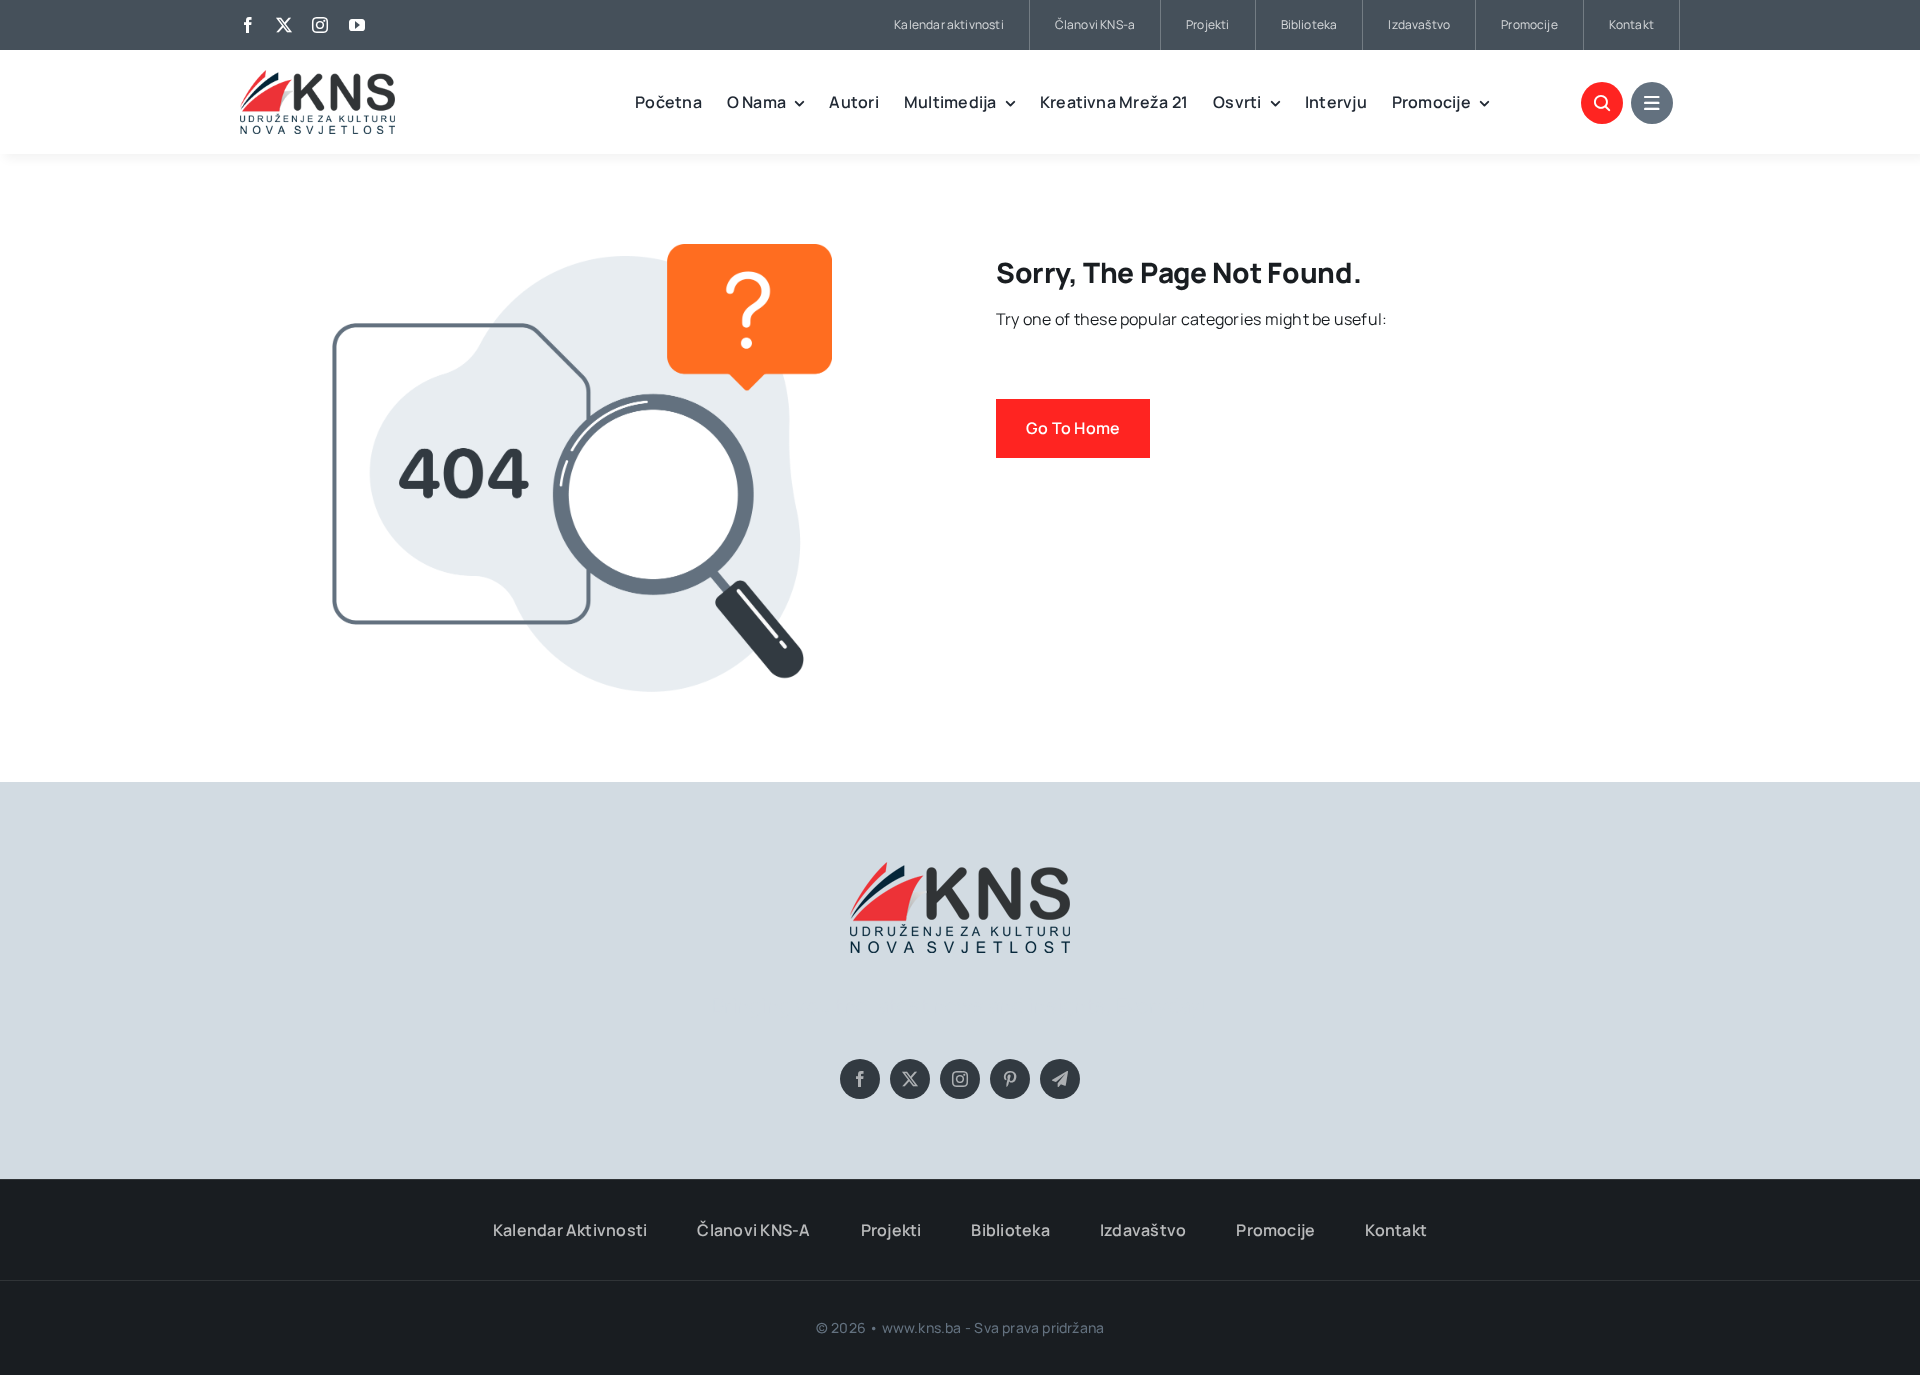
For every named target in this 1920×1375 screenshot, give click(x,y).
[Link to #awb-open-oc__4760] (1652, 103)
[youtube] (357, 25)
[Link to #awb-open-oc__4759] (1602, 103)
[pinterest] (1010, 1079)
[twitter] (284, 25)
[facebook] (248, 25)
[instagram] (320, 25)
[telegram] (1060, 1079)
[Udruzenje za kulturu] (317, 78)
